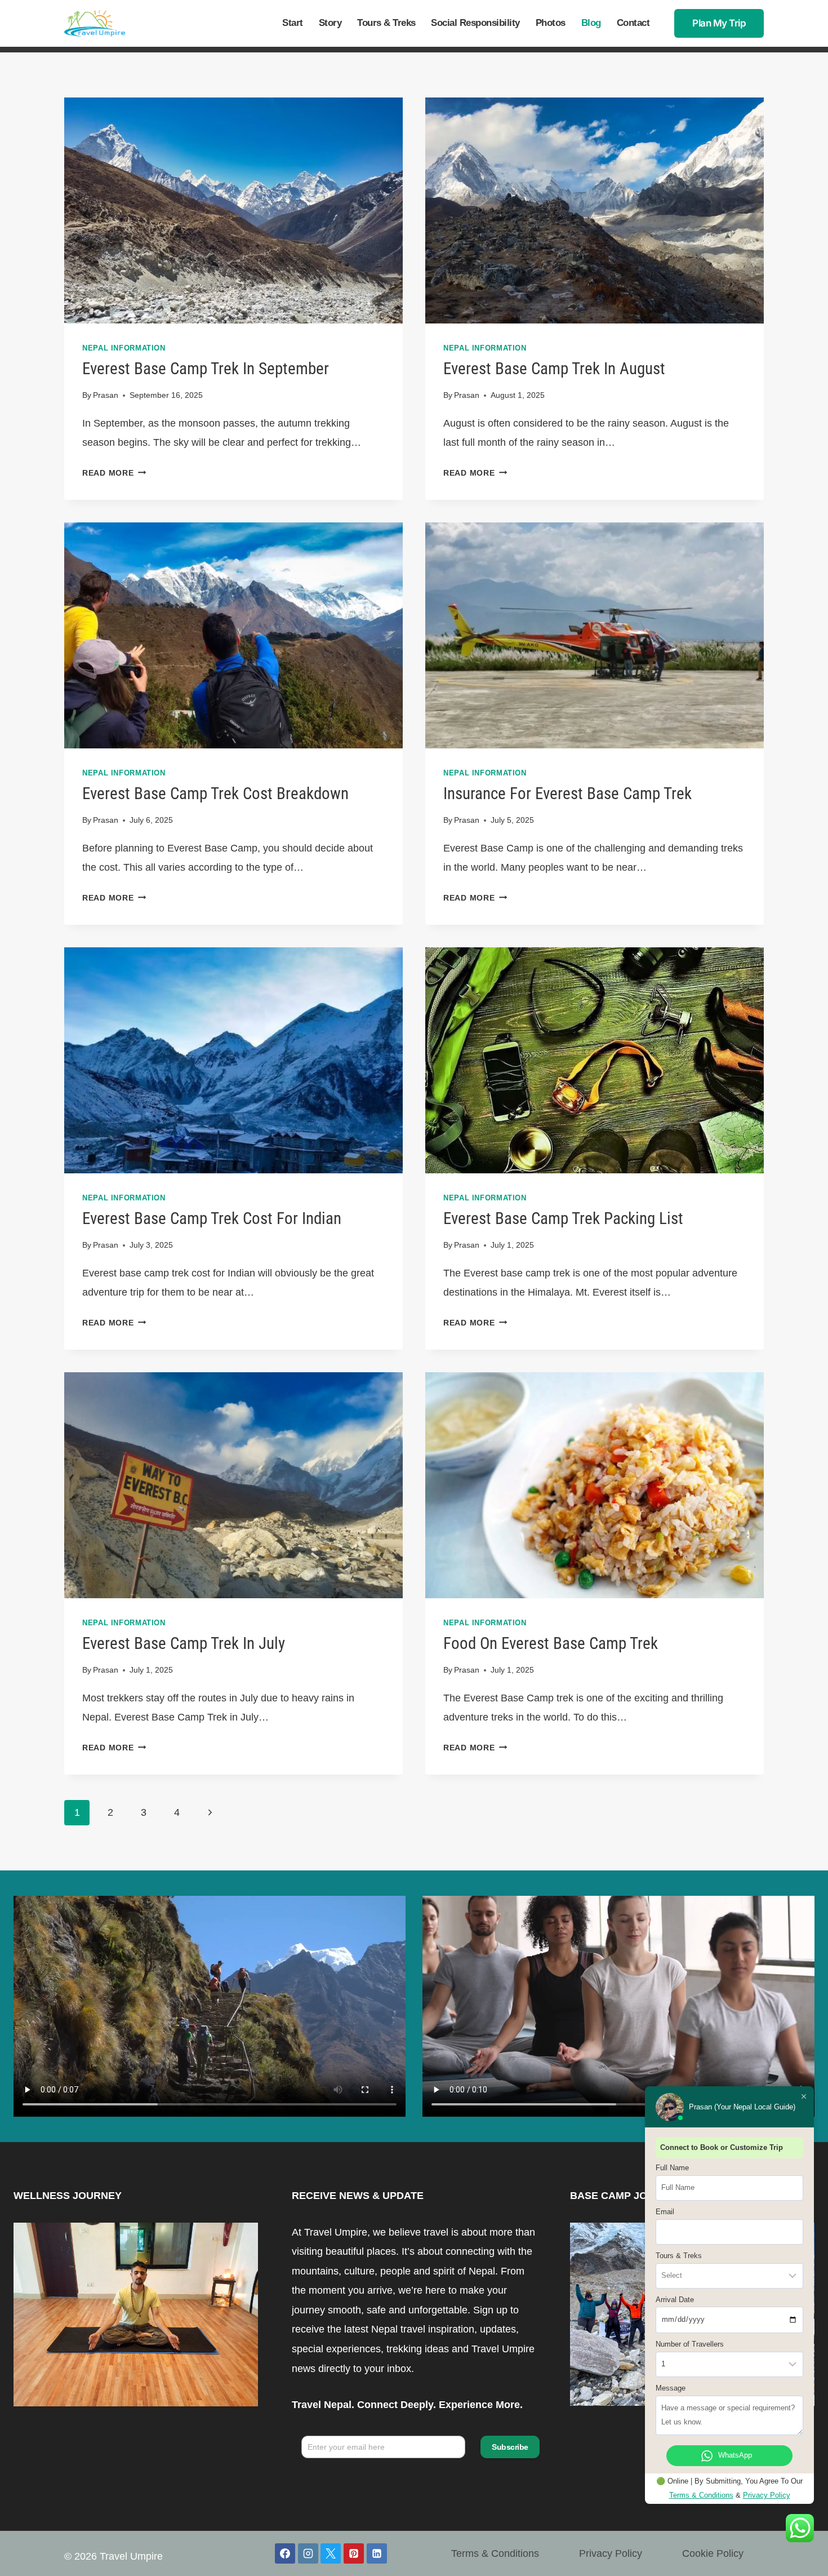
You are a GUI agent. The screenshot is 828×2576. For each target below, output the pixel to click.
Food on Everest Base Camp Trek (551, 1643)
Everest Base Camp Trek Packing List (563, 1218)
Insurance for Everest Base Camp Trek (567, 793)
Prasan (106, 395)
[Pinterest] (354, 2553)
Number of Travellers (690, 2344)
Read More (114, 473)
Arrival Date (675, 2300)
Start (293, 23)
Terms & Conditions (495, 2553)
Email (665, 2212)
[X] (331, 2553)
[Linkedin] (377, 2553)
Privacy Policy (611, 2553)
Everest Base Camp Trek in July (184, 1643)
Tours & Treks (386, 23)
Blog (591, 23)
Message (671, 2388)
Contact (633, 23)
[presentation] (233, 210)
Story (330, 23)
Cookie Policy (713, 2553)
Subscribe (510, 2447)
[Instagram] (308, 2553)
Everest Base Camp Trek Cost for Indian (212, 1218)
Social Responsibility (475, 23)
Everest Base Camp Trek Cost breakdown (215, 793)
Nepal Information (124, 348)
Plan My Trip (719, 23)
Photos (551, 23)
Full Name (672, 2168)
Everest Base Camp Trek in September (206, 369)
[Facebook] (285, 2553)
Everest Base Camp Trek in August (554, 369)
